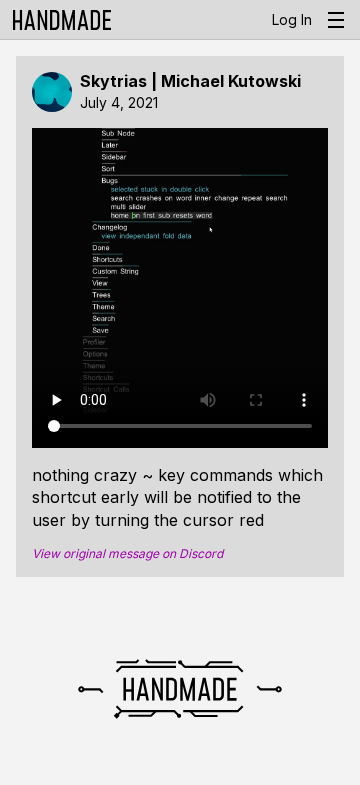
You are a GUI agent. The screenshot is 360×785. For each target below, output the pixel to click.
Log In (292, 19)
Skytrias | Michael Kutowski (190, 81)
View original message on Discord (127, 554)
